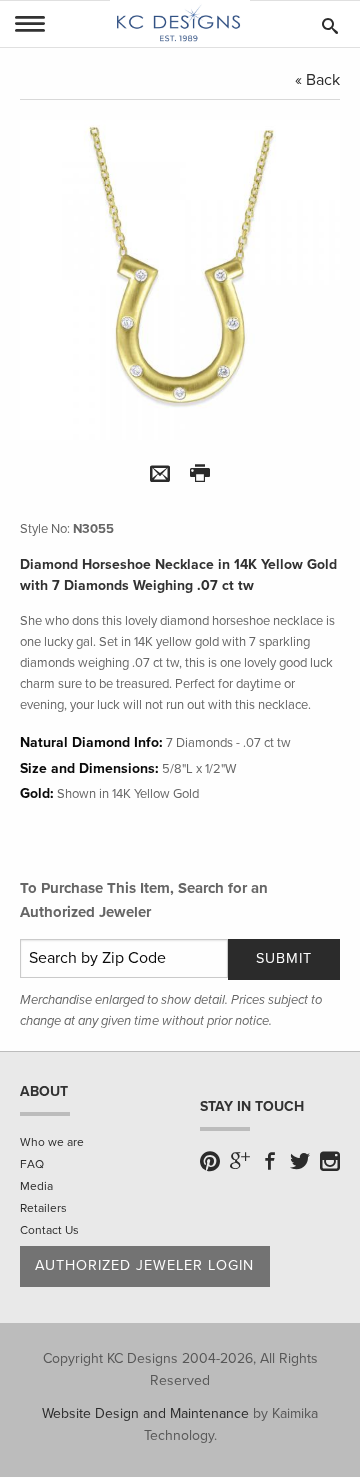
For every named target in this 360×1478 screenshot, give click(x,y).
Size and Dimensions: (89, 768)
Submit (284, 958)
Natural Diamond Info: (91, 742)
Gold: (37, 793)
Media (36, 1186)
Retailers (43, 1208)
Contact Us (49, 1230)
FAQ (32, 1164)
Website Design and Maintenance (145, 1413)
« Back (317, 80)
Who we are (52, 1142)
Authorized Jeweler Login (144, 1265)
